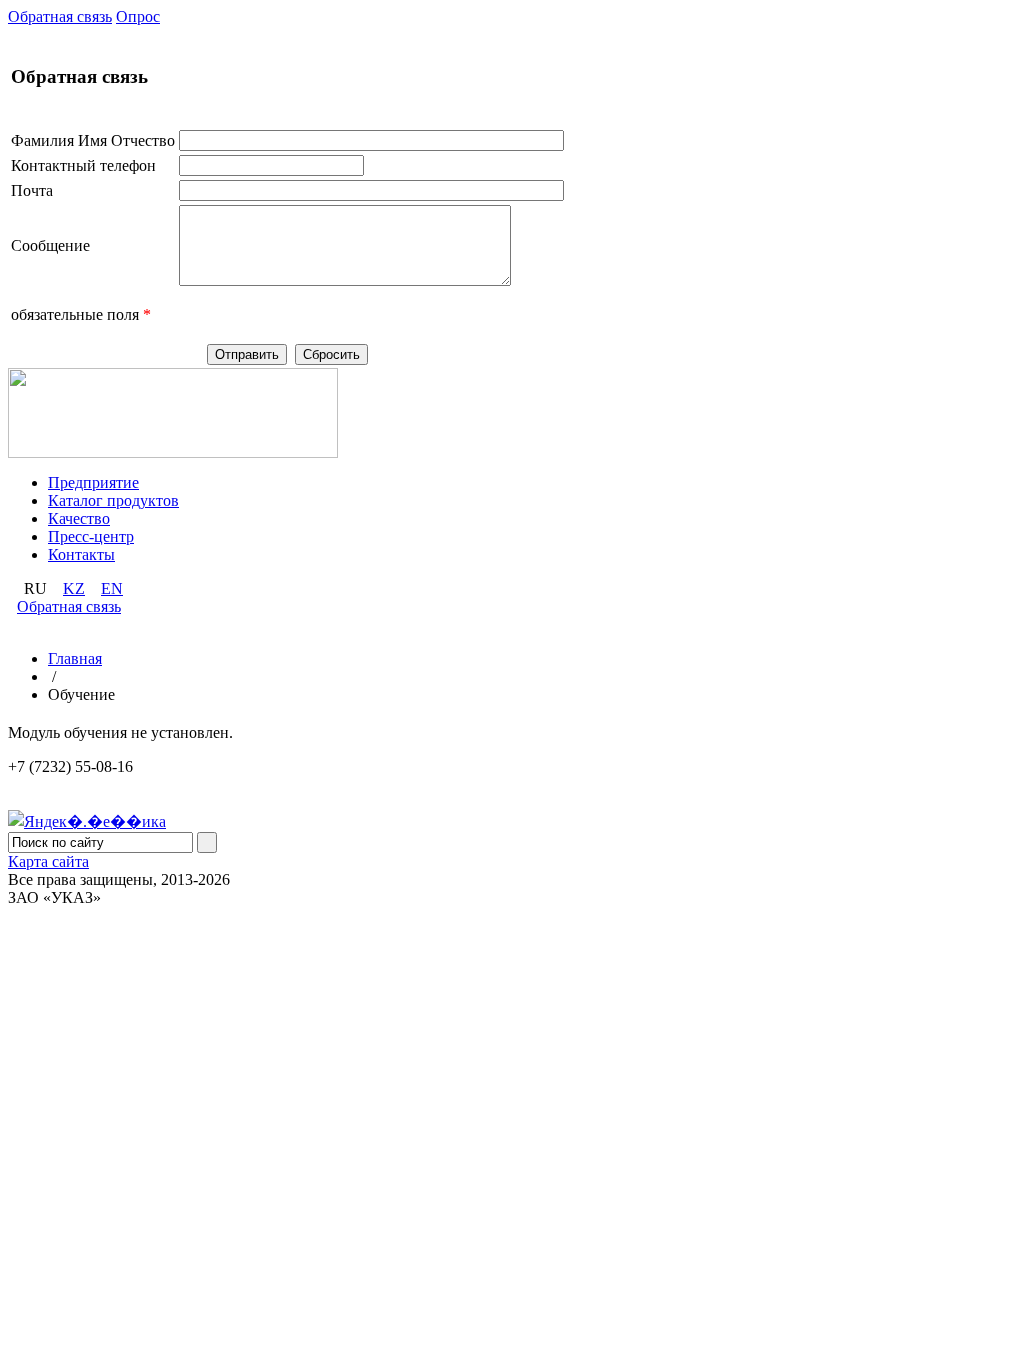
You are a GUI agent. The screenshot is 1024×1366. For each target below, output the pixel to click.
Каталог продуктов (113, 500)
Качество (79, 518)
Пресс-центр (91, 536)
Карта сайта (48, 861)
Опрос (138, 16)
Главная (75, 658)
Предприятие (93, 482)
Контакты (81, 554)
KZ (74, 588)
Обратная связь (60, 16)
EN (112, 588)
